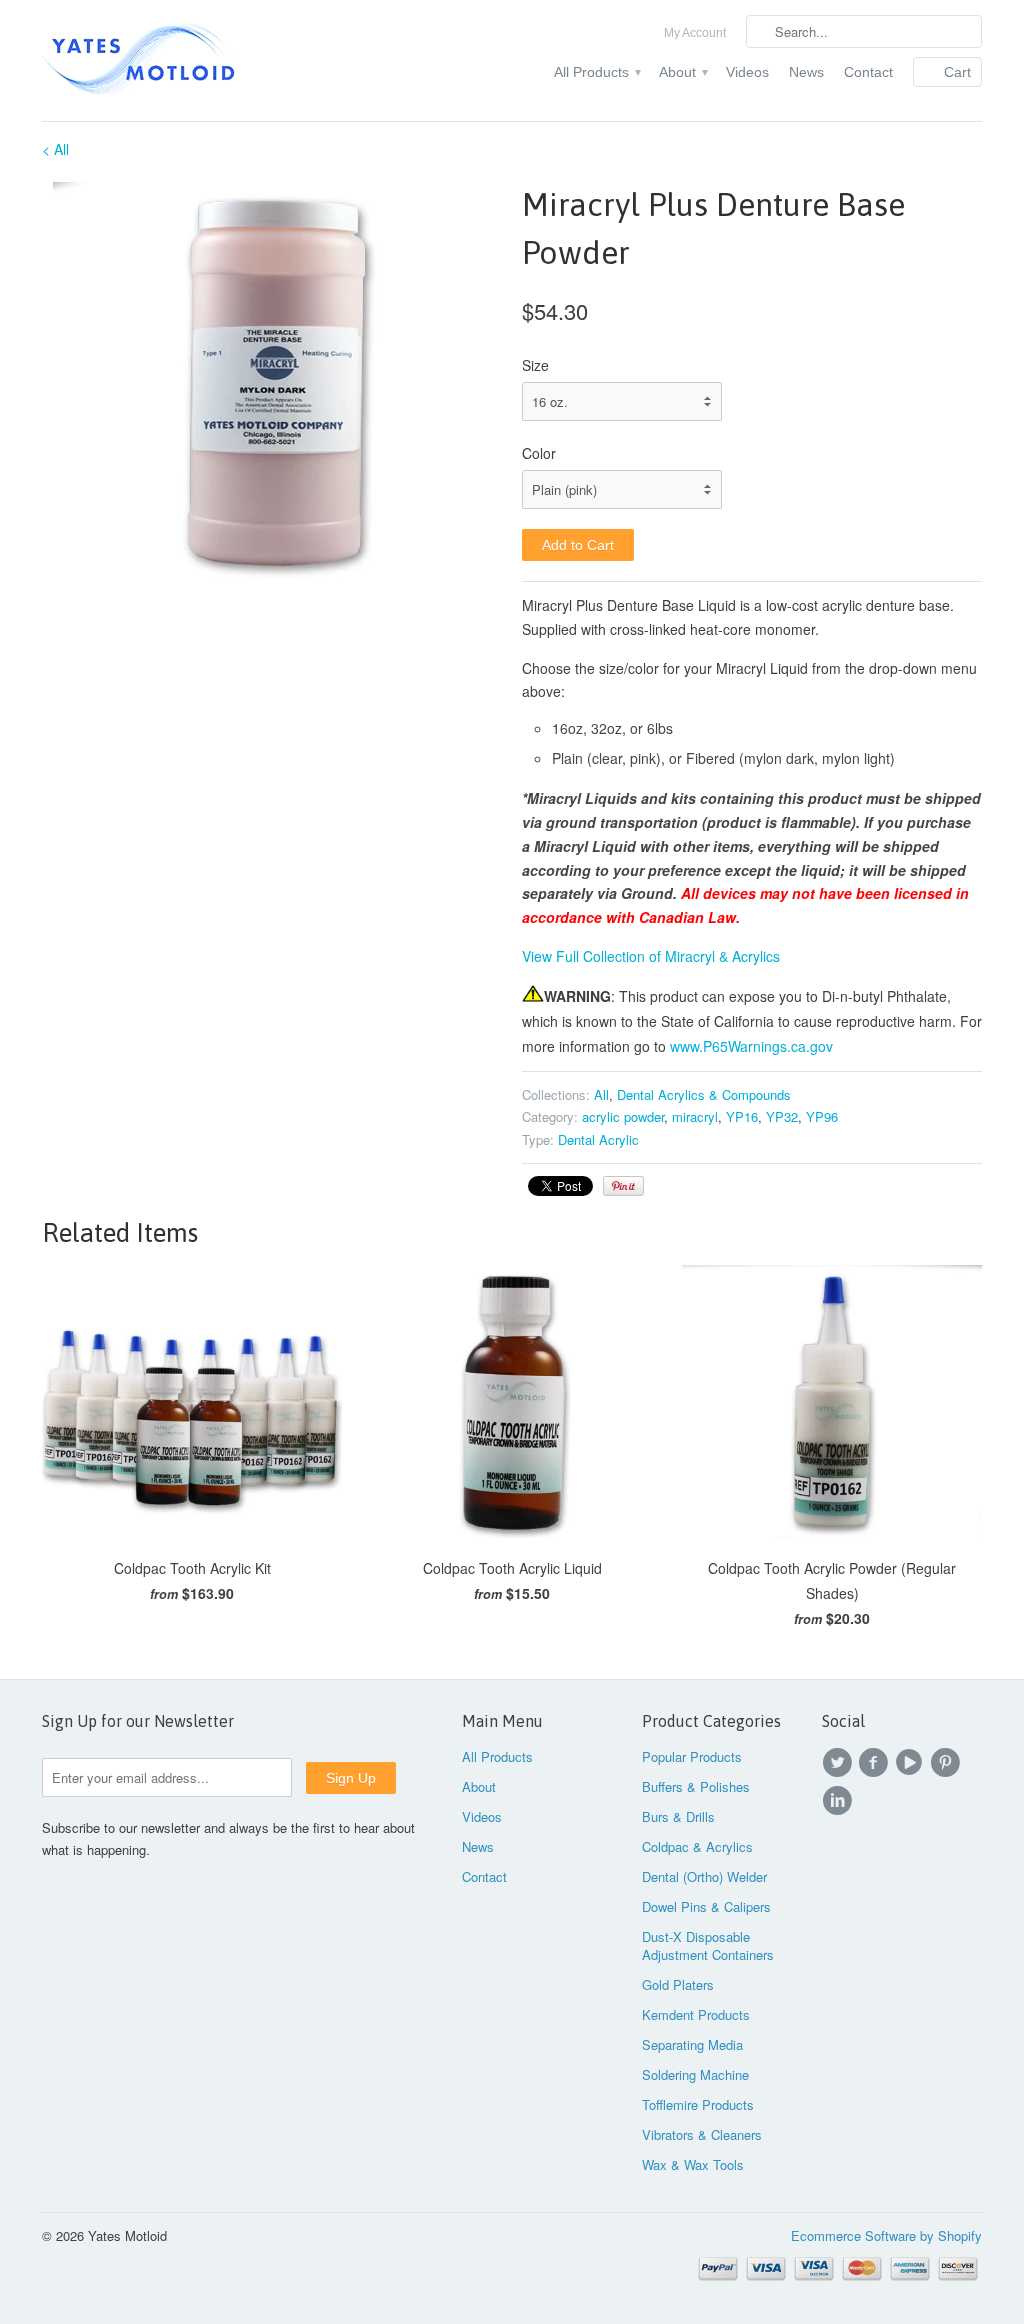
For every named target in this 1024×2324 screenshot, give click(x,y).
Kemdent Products (696, 2014)
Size (535, 365)
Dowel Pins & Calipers (706, 1906)
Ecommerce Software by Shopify (886, 2235)
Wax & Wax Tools (693, 2164)
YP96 (822, 1116)
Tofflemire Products (698, 2104)
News (806, 72)
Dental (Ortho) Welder (704, 1876)
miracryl (695, 1116)
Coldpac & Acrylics (697, 1846)
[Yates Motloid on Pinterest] (948, 1763)
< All (55, 149)
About (682, 72)
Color (539, 453)
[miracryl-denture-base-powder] (272, 380)
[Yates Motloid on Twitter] (840, 1763)
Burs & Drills (678, 1816)
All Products (596, 72)
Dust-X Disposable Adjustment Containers (708, 1945)
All (601, 1094)
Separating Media (692, 2044)
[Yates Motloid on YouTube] (912, 1763)
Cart (957, 72)
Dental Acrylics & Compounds (704, 1094)
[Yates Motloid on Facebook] (876, 1763)
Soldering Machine (695, 2074)
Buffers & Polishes (696, 1786)
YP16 (742, 1116)
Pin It (623, 1186)
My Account (695, 33)
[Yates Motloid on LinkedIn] (840, 1801)
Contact (868, 72)
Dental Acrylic (598, 1139)
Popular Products (692, 1756)
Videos (747, 72)
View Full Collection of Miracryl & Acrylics (651, 956)
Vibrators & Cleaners (702, 2134)
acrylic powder (623, 1116)
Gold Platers (678, 1984)
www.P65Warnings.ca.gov (751, 1046)
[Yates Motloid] (192, 60)
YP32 (782, 1116)
